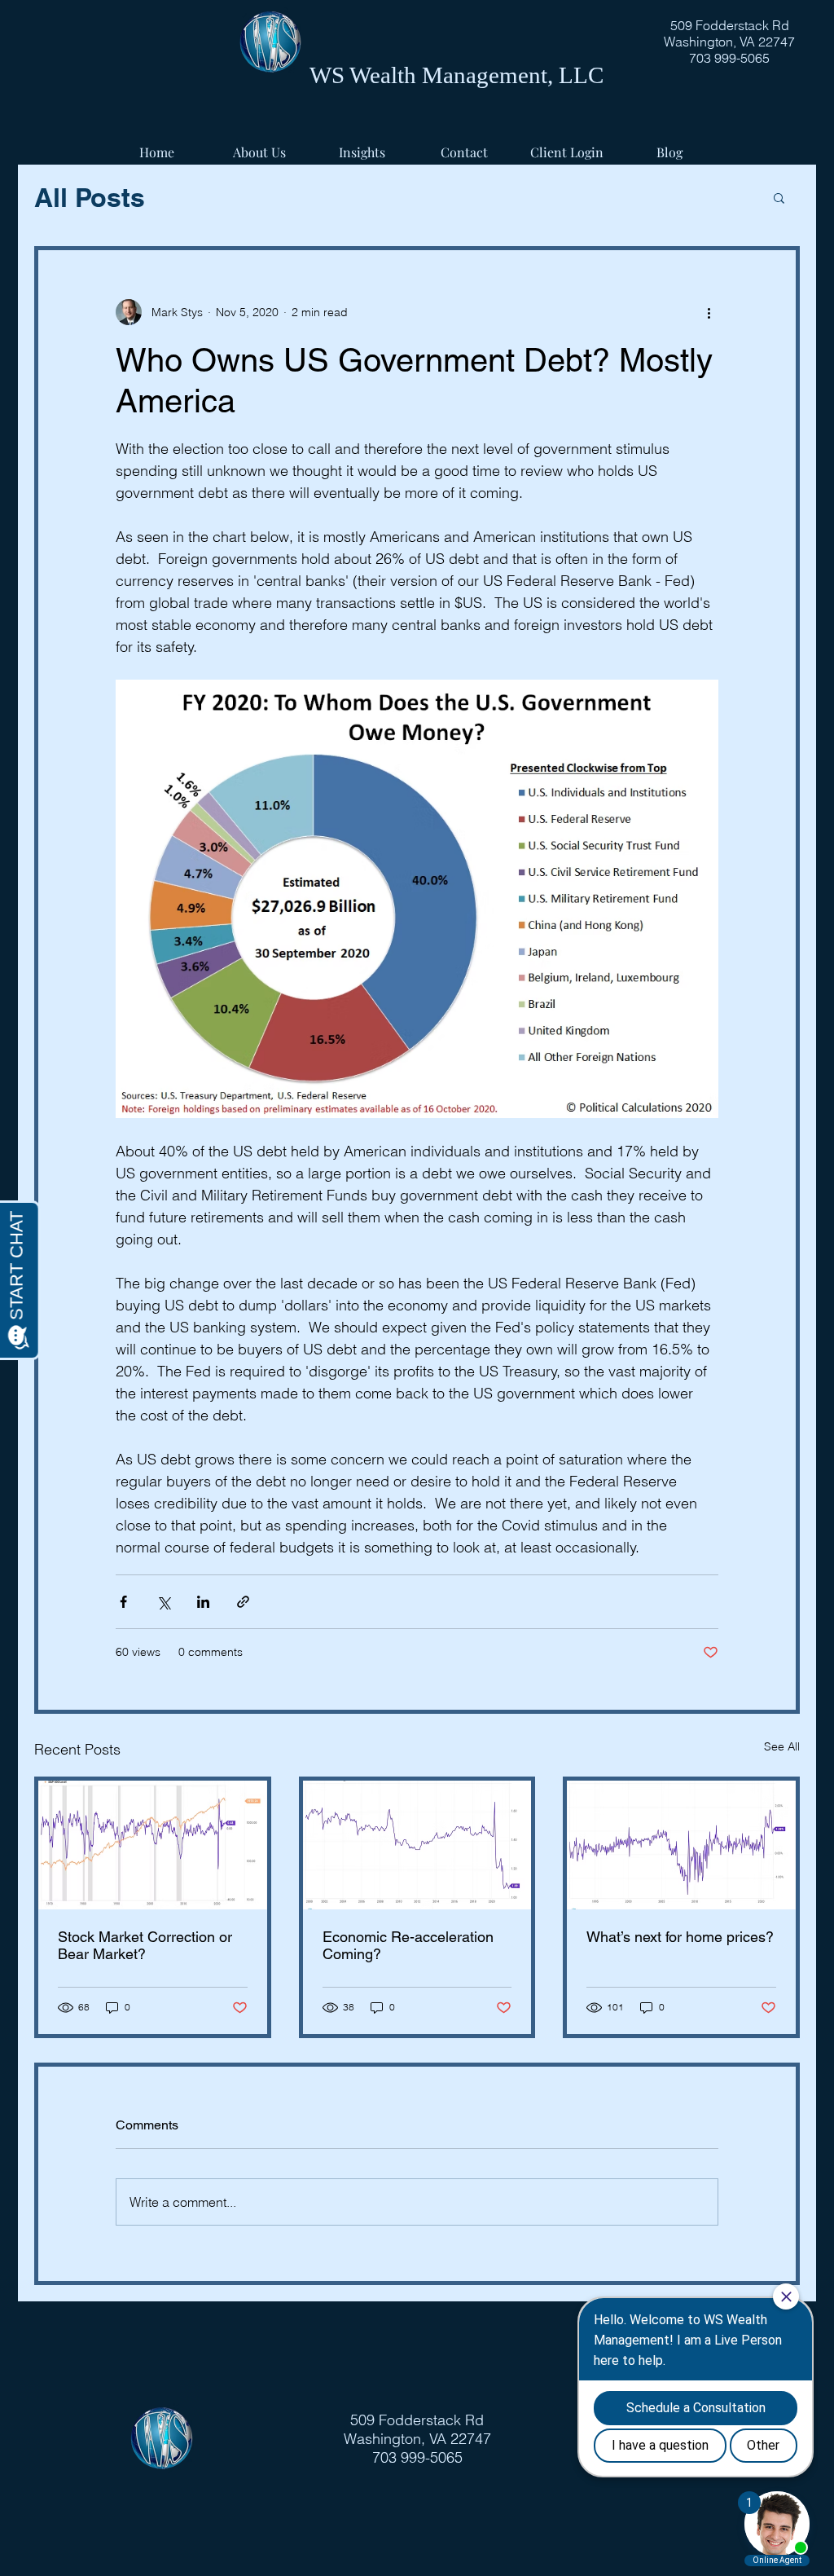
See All (782, 1746)
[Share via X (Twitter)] (163, 1602)
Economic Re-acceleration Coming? (408, 1945)
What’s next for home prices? (680, 1937)
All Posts (90, 197)
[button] (779, 197)
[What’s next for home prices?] (681, 1845)
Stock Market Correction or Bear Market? (145, 1945)
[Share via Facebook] (123, 1602)
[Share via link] (243, 1602)
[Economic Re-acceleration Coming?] (417, 1845)
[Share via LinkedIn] (203, 1602)
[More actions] (709, 312)
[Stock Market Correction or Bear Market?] (153, 1845)
